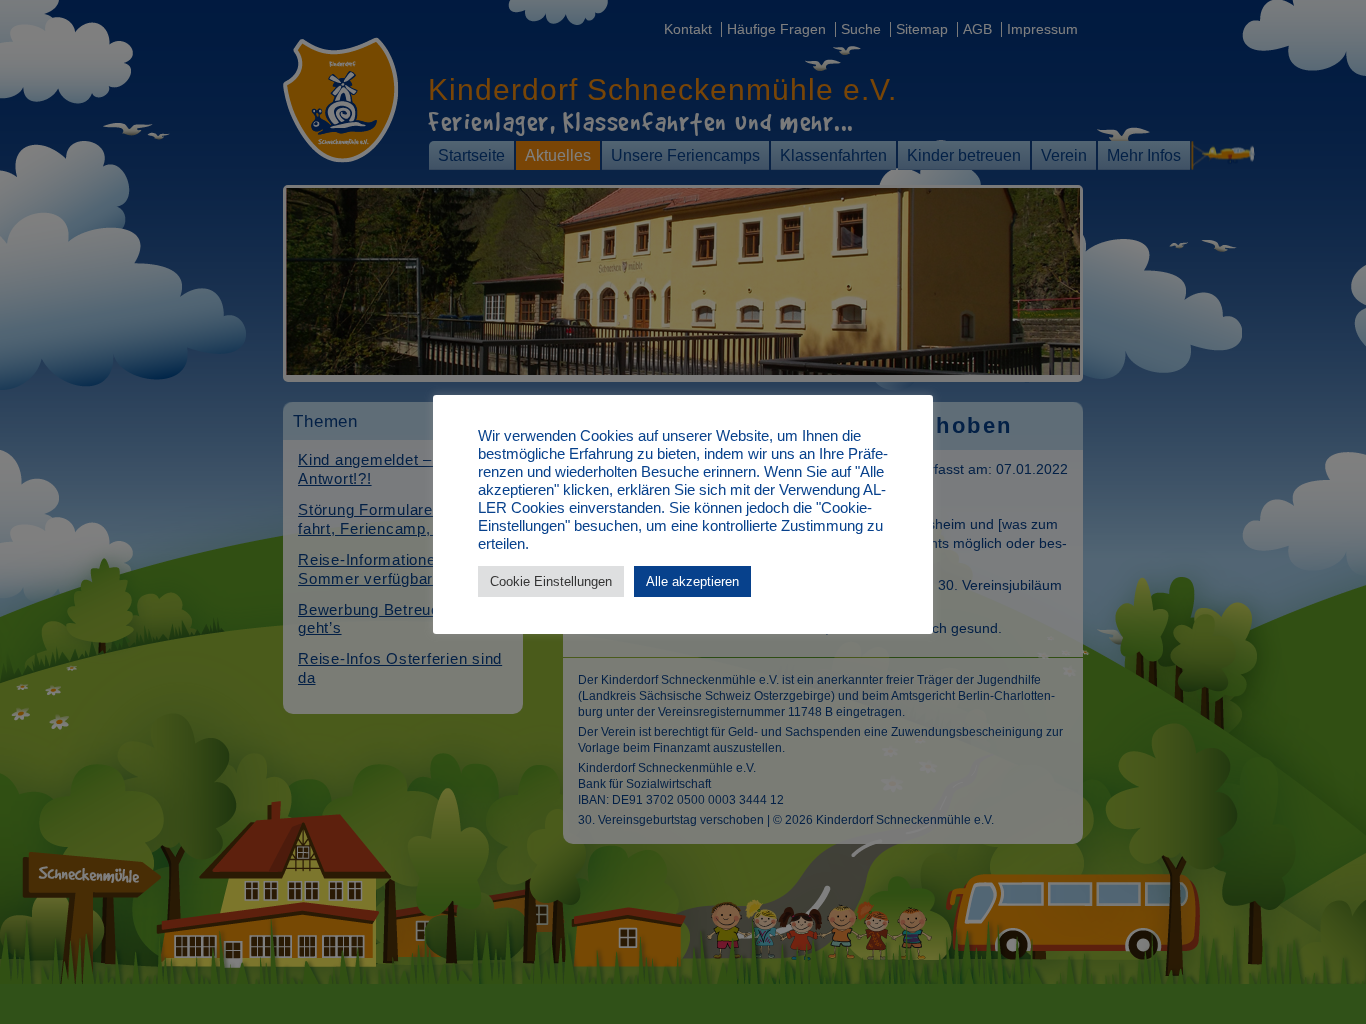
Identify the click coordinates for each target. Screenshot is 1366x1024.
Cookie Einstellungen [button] (551, 581)
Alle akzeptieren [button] (692, 581)
